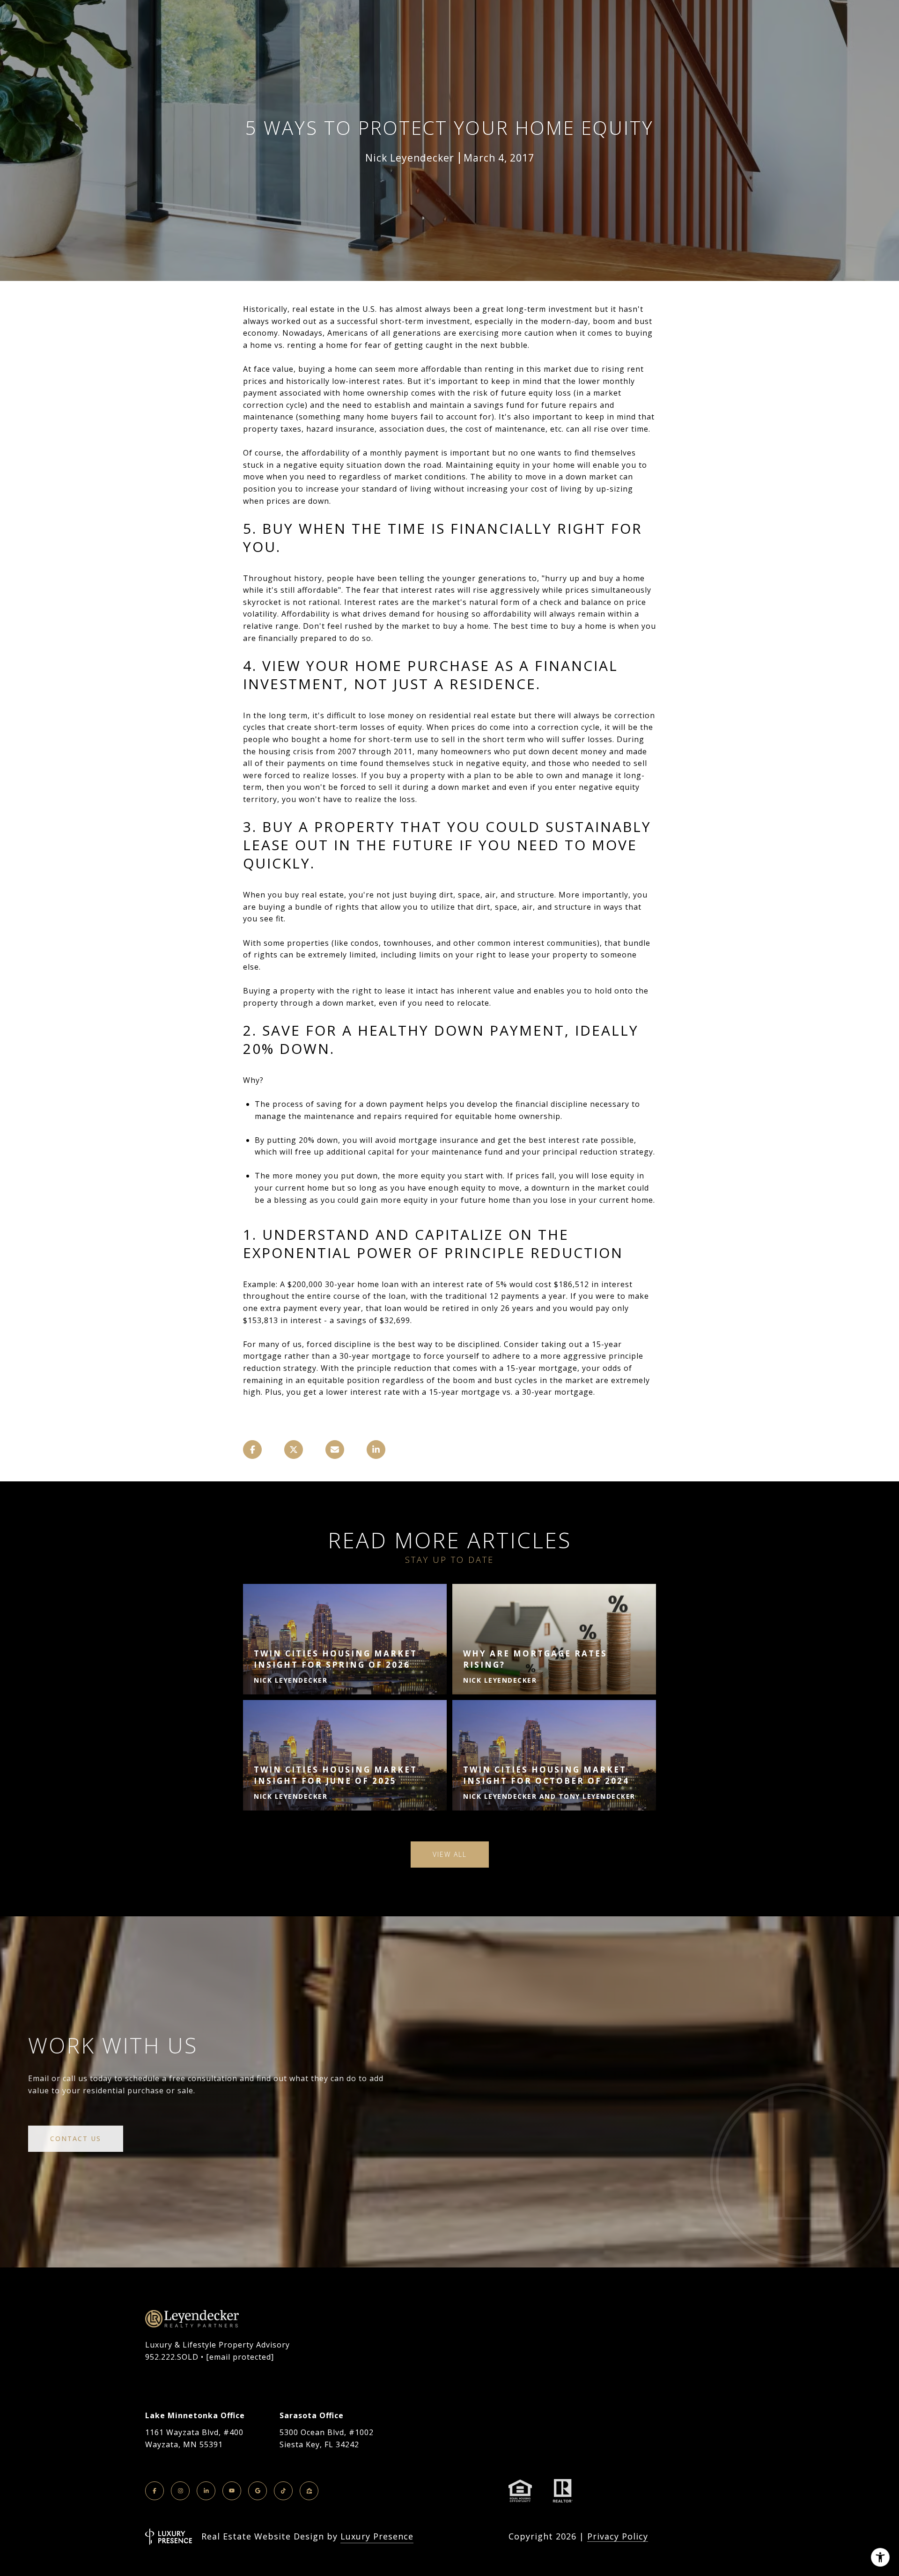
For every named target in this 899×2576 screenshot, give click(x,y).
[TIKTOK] (283, 2491)
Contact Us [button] (76, 2138)
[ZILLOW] (309, 2491)
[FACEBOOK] (155, 2491)
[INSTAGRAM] (180, 2491)
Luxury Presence (377, 2536)
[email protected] (240, 2357)
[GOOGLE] (258, 2491)
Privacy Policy (618, 2536)
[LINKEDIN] (206, 2491)
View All (450, 1854)
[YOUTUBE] (232, 2491)
